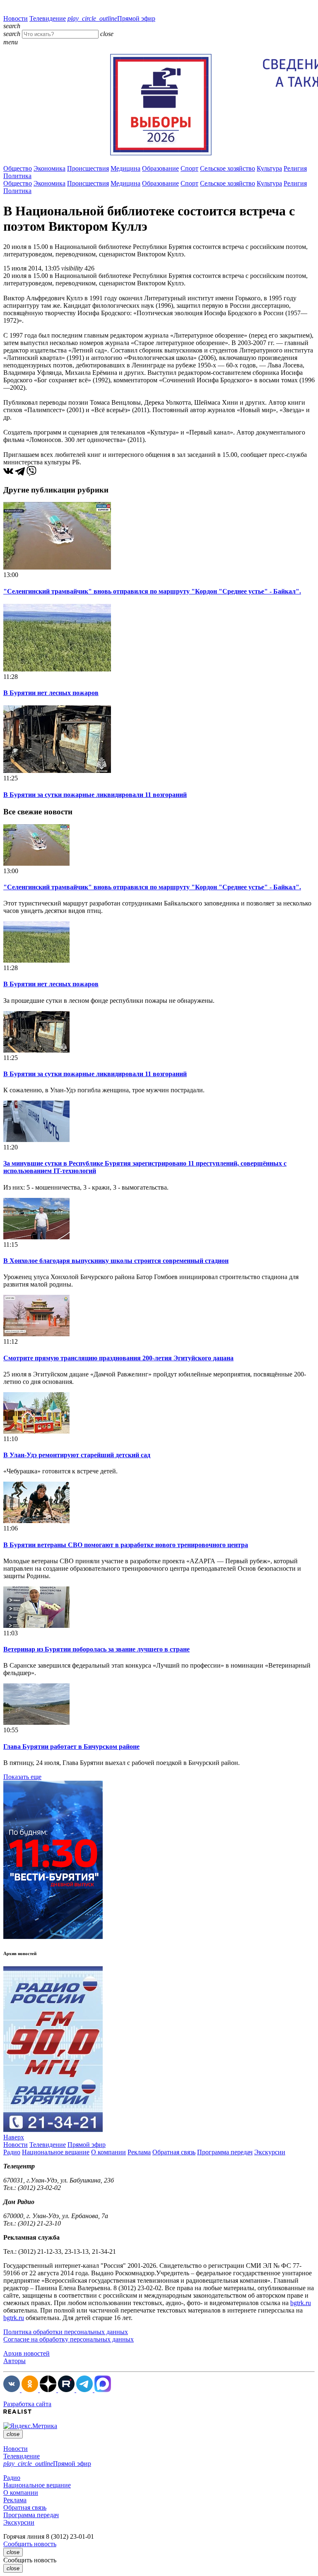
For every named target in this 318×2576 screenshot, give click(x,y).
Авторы (14, 2361)
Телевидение (48, 18)
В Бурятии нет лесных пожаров (51, 693)
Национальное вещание (56, 2152)
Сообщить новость (30, 2544)
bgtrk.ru (301, 2303)
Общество (18, 168)
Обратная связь (174, 2152)
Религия (295, 168)
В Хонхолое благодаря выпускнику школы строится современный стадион (116, 1261)
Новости (16, 18)
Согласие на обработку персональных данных (69, 2339)
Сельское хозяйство (228, 168)
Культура (269, 168)
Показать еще (22, 1777)
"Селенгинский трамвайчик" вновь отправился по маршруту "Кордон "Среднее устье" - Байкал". (152, 591)
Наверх (14, 2137)
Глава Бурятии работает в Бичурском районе (71, 1747)
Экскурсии (270, 2152)
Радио (12, 2152)
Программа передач (225, 2152)
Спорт (189, 168)
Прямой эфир (111, 18)
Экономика (49, 168)
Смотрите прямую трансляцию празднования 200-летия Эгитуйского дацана (118, 1358)
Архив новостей (26, 2353)
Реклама (139, 2152)
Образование (160, 168)
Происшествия (88, 168)
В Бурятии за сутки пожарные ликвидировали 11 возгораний (95, 795)
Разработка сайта (27, 2404)
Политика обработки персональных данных (66, 2332)
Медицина (125, 168)
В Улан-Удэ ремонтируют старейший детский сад (77, 1455)
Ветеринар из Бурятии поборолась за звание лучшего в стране (96, 1649)
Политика (17, 176)
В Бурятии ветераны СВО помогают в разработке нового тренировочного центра (126, 1545)
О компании (108, 2152)
